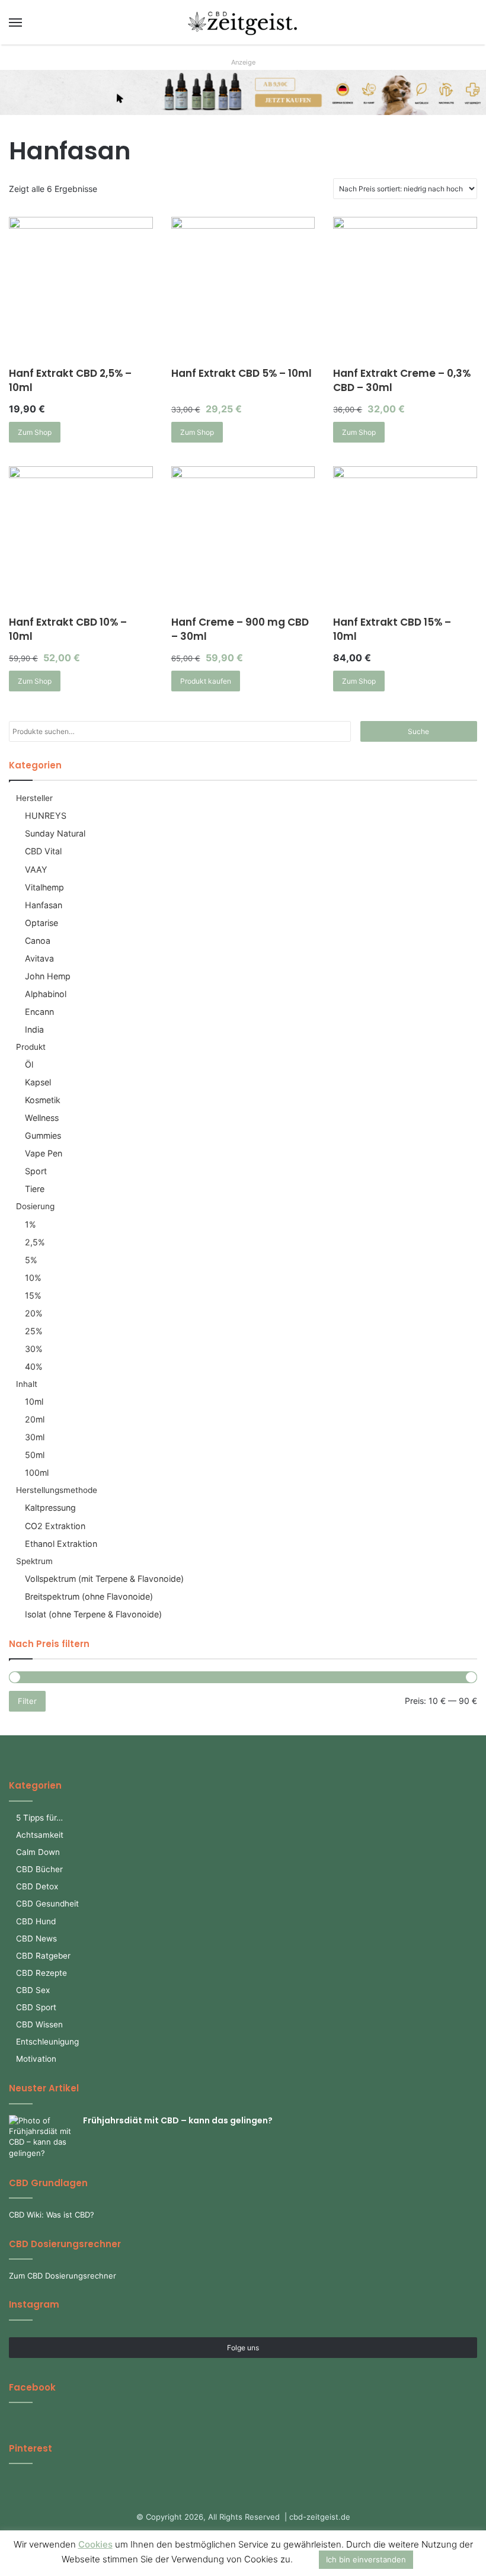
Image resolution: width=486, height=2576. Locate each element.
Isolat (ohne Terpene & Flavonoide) (93, 1614)
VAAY (36, 869)
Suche (418, 731)
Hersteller (34, 798)
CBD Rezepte (41, 1973)
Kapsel (38, 1082)
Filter (27, 1701)
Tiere (35, 1189)
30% (34, 1349)
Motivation (36, 2059)
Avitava (39, 958)
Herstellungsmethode (57, 1490)
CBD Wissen (39, 2024)
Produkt (31, 1047)
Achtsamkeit (40, 1835)
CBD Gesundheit (47, 1904)
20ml (35, 1419)
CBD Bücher (39, 1869)
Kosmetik (43, 1100)
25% (34, 1331)
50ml (35, 1455)
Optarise (41, 923)
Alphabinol (46, 994)
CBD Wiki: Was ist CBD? (52, 2215)
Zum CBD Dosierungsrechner (63, 2276)
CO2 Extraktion (55, 1526)
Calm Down (38, 1852)
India (34, 1029)
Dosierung (35, 1206)
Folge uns (243, 2348)
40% (34, 1367)
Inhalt (27, 1384)
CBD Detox (37, 1886)
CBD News (36, 1939)
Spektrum (34, 1561)
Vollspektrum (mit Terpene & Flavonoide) (104, 1579)
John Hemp (48, 976)
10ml (34, 1401)
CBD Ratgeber (43, 1956)
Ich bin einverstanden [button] (366, 2559)
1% (31, 1224)
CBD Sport (36, 2007)
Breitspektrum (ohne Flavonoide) (89, 1596)
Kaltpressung (50, 1508)
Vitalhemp (44, 887)
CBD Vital (43, 851)
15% (33, 1295)
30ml (35, 1437)
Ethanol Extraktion (61, 1544)
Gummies (43, 1135)
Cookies (95, 2544)
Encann (39, 1012)
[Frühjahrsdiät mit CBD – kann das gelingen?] (41, 2137)
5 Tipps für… (39, 1818)
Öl (29, 1064)
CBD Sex (33, 1990)
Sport (36, 1171)
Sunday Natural (55, 833)
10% (33, 1278)
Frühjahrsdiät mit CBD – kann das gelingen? (178, 2120)
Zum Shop (35, 432)
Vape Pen (44, 1153)
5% (31, 1260)
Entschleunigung (47, 2042)
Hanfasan (44, 905)
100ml (37, 1473)
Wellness (42, 1118)
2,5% (35, 1242)
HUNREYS (46, 816)
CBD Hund (36, 1921)
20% (34, 1313)
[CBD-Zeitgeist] (243, 22)
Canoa (38, 941)
